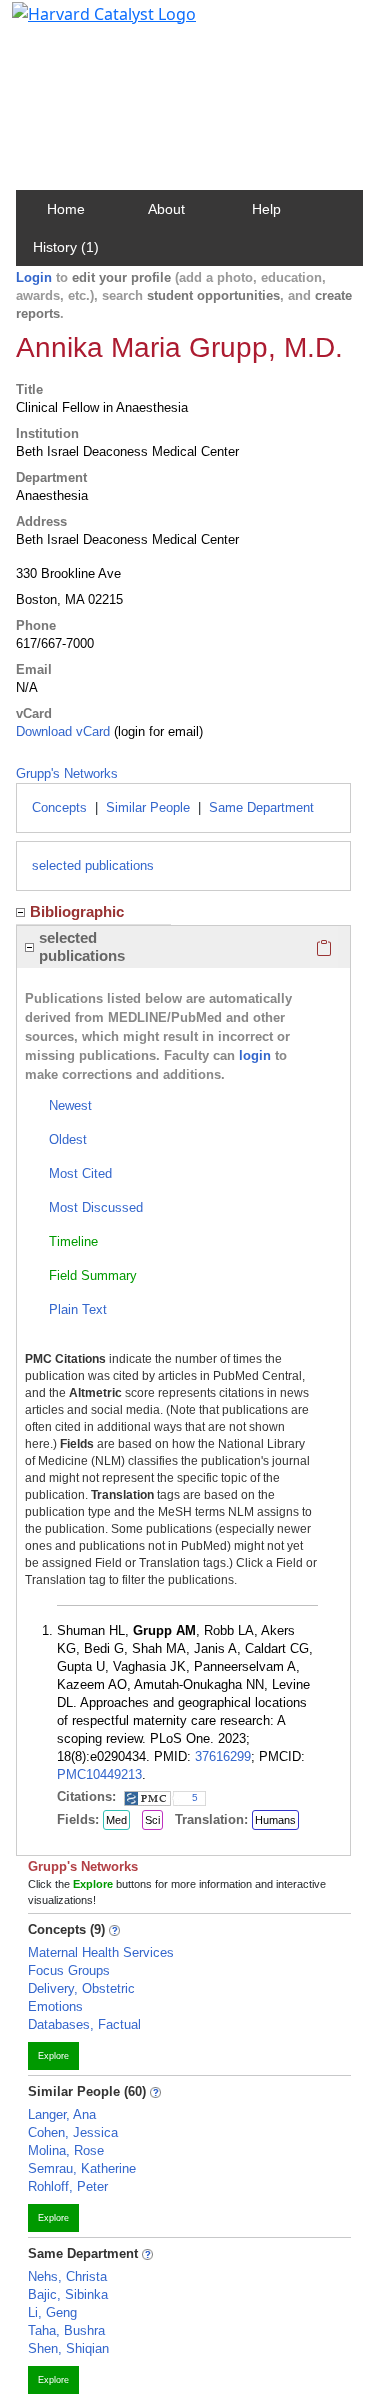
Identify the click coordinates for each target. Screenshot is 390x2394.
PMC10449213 (99, 1774)
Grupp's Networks (67, 773)
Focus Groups (69, 1970)
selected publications (93, 865)
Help (266, 209)
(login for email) (156, 731)
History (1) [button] (66, 247)
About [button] (166, 209)
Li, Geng (52, 2312)
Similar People (148, 807)
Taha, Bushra (66, 2330)
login (255, 1055)
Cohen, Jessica (73, 2132)
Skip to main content (83, 24)
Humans (275, 1820)
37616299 (223, 1756)
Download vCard (63, 731)
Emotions (55, 2006)
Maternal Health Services (101, 1952)
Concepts (59, 807)
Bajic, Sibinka (68, 2294)
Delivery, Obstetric (81, 1988)
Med (116, 1820)
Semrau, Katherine (82, 2168)
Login (34, 277)
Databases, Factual (84, 2024)
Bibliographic (77, 911)
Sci (152, 1820)
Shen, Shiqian (68, 2348)
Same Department (261, 807)
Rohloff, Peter (68, 2186)
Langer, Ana (62, 2114)
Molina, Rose (66, 2150)
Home (66, 209)
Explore (53, 2056)
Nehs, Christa (67, 2276)
